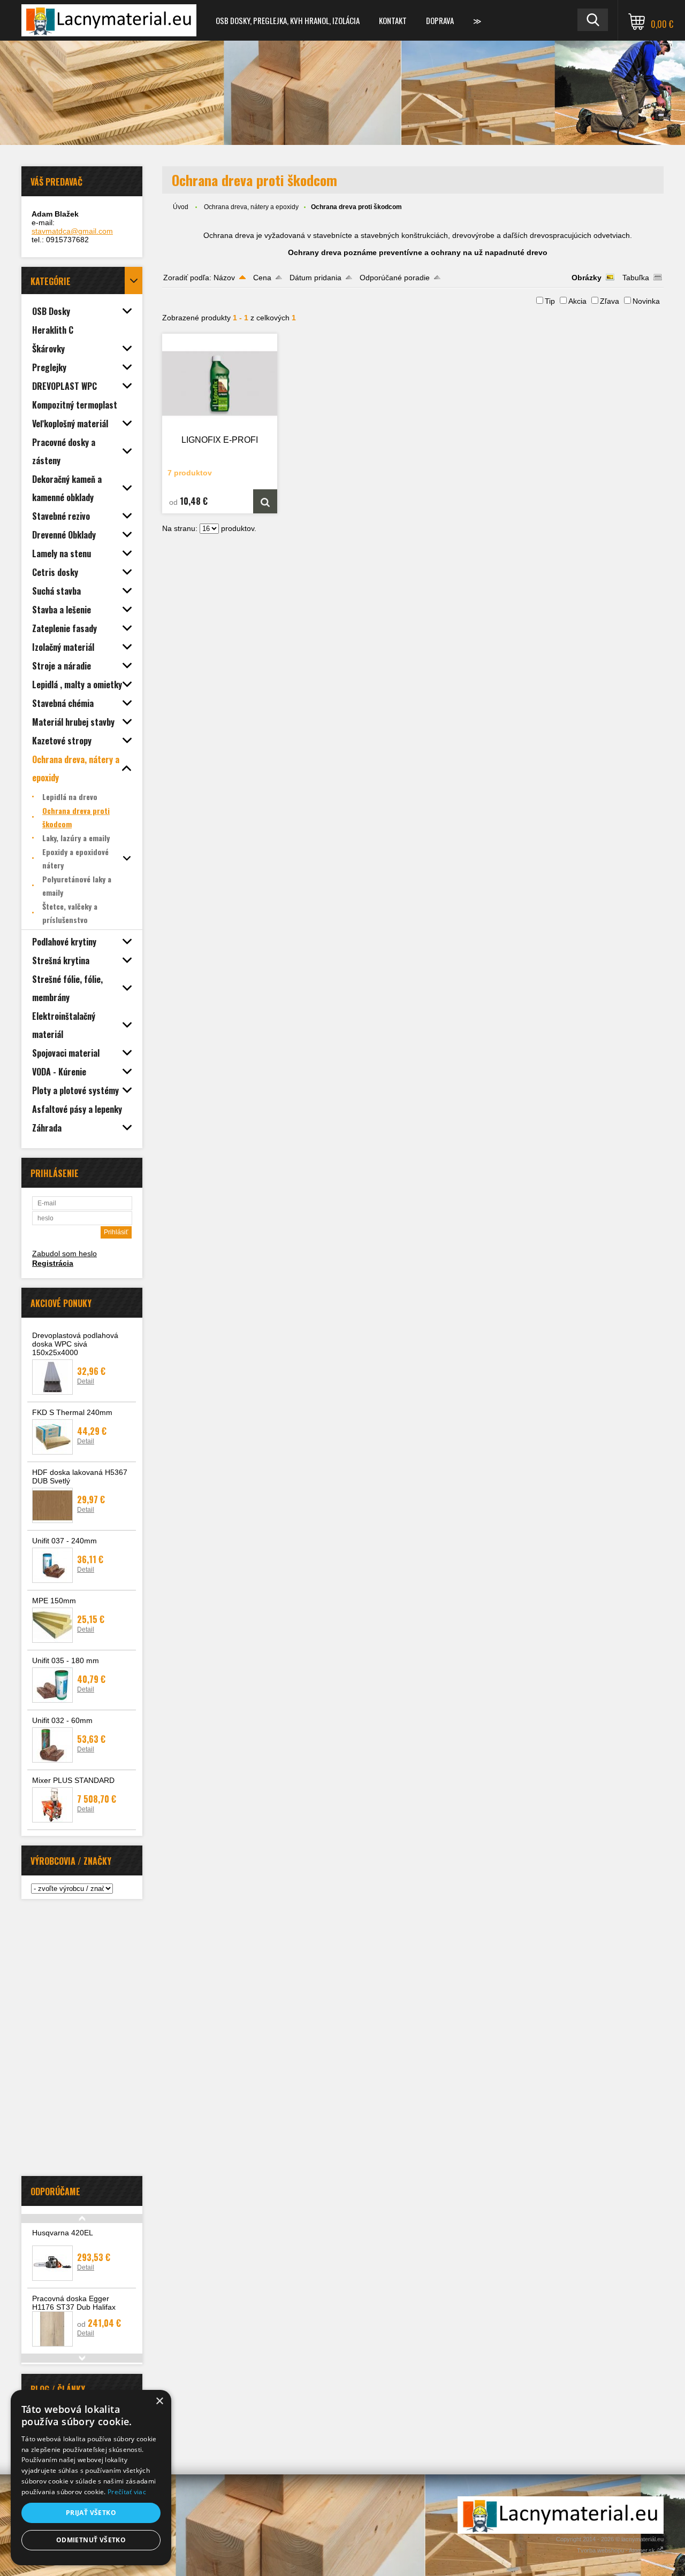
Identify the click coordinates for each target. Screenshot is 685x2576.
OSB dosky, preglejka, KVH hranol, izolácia (288, 20)
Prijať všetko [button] (91, 2513)
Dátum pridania (315, 278)
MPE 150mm (54, 1601)
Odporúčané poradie (395, 278)
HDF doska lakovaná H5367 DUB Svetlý (80, 1477)
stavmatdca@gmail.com (72, 231)
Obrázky (587, 278)
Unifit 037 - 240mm (64, 1541)
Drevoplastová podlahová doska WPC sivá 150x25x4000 (75, 1344)
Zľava (610, 301)
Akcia (577, 301)
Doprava (440, 20)
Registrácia (53, 1263)
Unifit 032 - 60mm (62, 1720)
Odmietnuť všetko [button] (91, 2540)
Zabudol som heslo (64, 1254)
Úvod (181, 207)
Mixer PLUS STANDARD (73, 1780)
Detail (86, 1381)
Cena (262, 278)
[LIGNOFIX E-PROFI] (220, 383)
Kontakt (393, 20)
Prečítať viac (127, 2492)
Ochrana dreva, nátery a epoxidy (251, 207)
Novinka (646, 301)
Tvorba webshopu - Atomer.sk (617, 2550)
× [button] (159, 2401)
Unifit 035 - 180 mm (66, 1660)
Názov (224, 278)
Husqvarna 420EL (63, 2233)
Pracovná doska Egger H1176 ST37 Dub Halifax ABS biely (74, 2307)
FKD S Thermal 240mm (72, 1412)
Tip (550, 301)
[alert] (91, 2478)
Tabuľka (636, 278)
